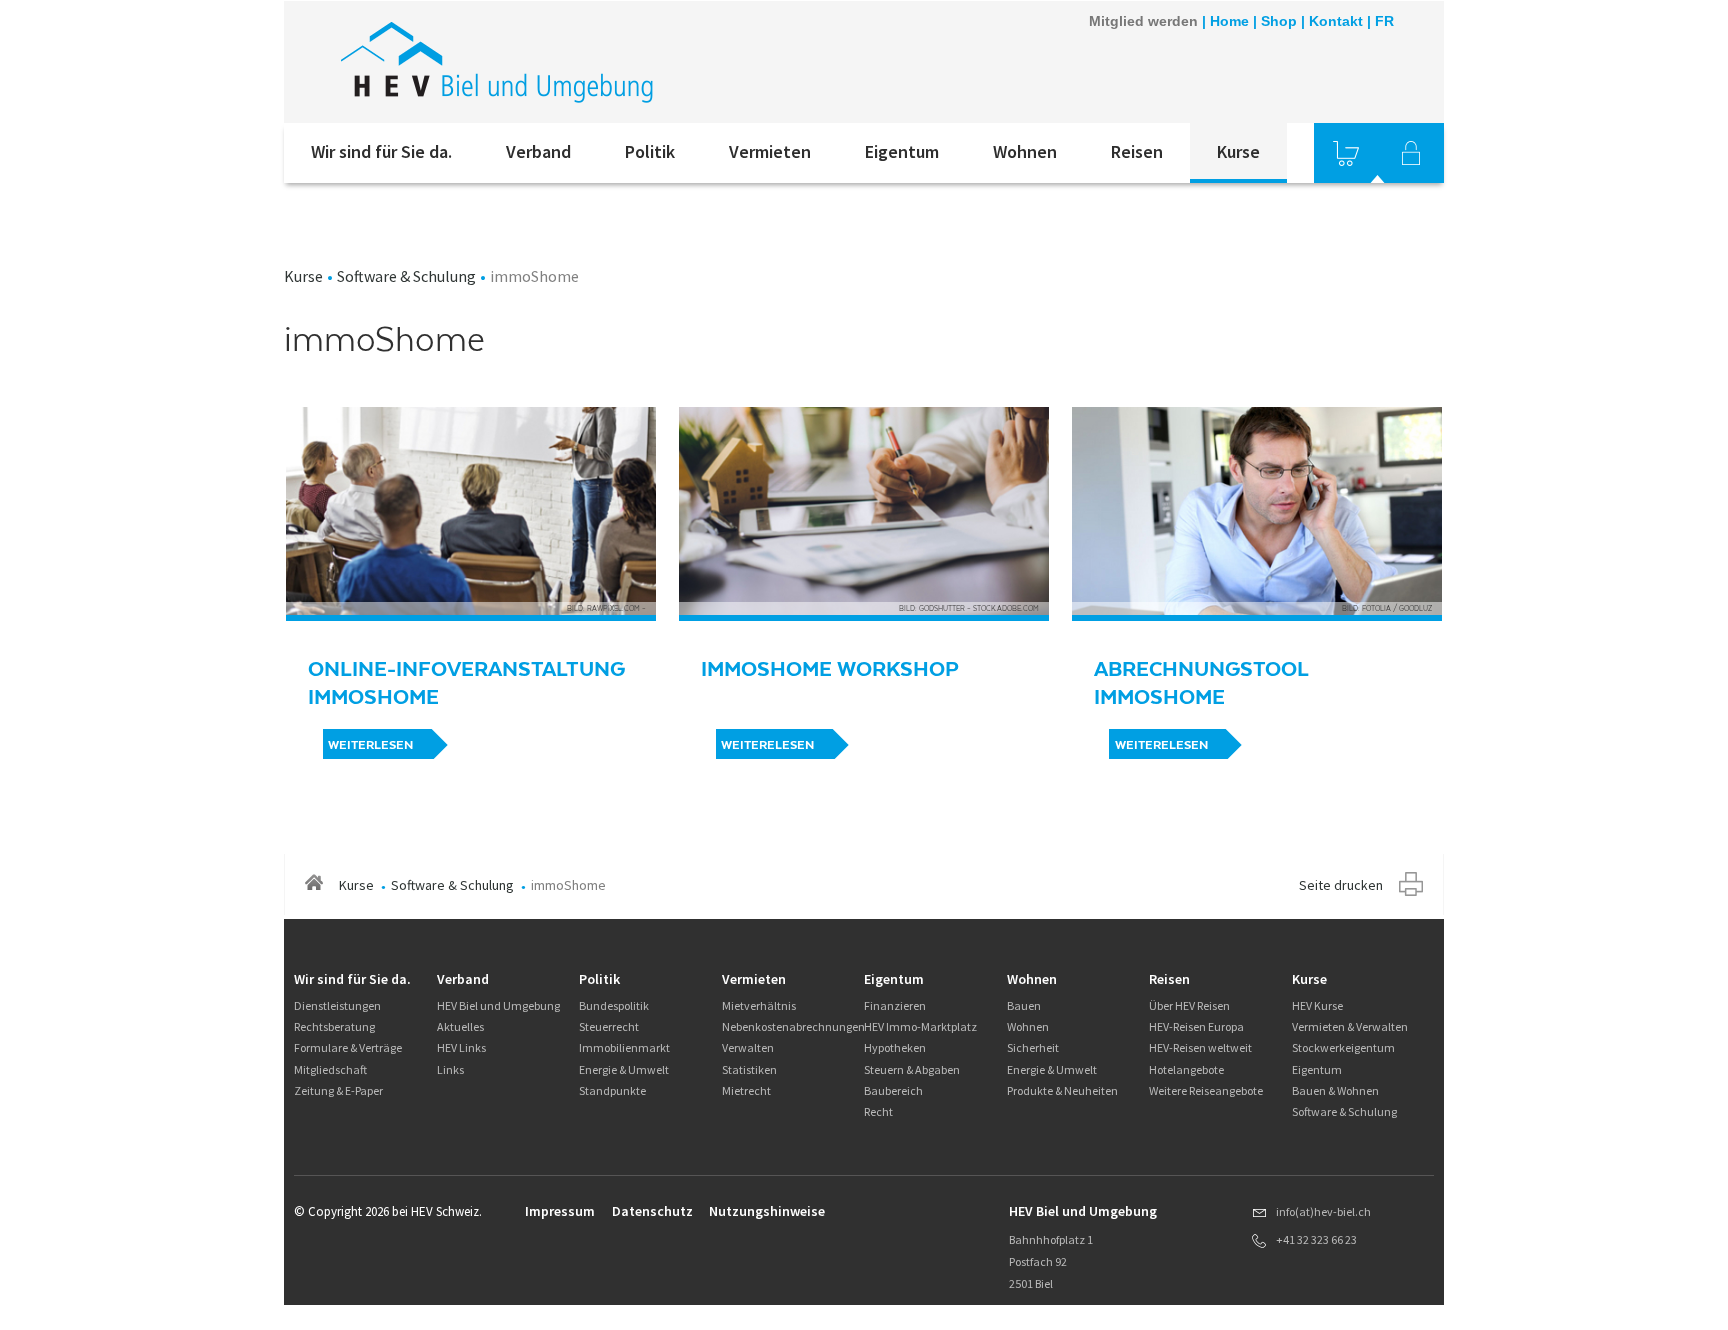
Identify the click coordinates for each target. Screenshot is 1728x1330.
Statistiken (749, 1069)
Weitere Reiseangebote (1206, 1090)
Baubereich (893, 1090)
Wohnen (1025, 151)
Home (1229, 21)
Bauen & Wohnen (1335, 1090)
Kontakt (1336, 21)
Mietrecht (746, 1090)
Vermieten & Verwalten (1350, 1026)
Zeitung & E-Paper (338, 1090)
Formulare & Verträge (348, 1047)
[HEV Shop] (1346, 153)
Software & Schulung (406, 276)
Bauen (1024, 1005)
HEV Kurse (1317, 1005)
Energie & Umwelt (624, 1069)
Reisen (1137, 151)
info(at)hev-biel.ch (1323, 1211)
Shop (1279, 21)
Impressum (560, 1211)
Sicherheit (1033, 1047)
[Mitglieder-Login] (1411, 153)
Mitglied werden (1143, 21)
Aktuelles (460, 1026)
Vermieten (770, 151)
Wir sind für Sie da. (381, 151)
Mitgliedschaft (330, 1069)
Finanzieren (895, 1005)
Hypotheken (895, 1047)
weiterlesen (370, 745)
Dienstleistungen (337, 1005)
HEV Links (461, 1047)
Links (450, 1069)
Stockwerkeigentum (1343, 1047)
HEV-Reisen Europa (1196, 1026)
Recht (878, 1111)
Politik (650, 151)
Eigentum (902, 151)
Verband (538, 151)
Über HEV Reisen (1189, 1005)
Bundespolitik (614, 1005)
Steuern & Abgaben (912, 1069)
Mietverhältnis (759, 1005)
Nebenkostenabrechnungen (793, 1026)
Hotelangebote (1186, 1069)
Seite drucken (1341, 885)
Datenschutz (652, 1211)
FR (1384, 21)
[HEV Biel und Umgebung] (553, 62)
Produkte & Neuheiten (1062, 1090)
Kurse (1238, 151)
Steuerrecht (609, 1026)
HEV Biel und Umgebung (498, 1005)
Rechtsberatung (334, 1026)
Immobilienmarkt (624, 1047)
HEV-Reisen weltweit (1200, 1047)
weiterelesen (767, 745)
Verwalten (748, 1047)
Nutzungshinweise (767, 1211)
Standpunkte (612, 1090)
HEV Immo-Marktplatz (920, 1026)
